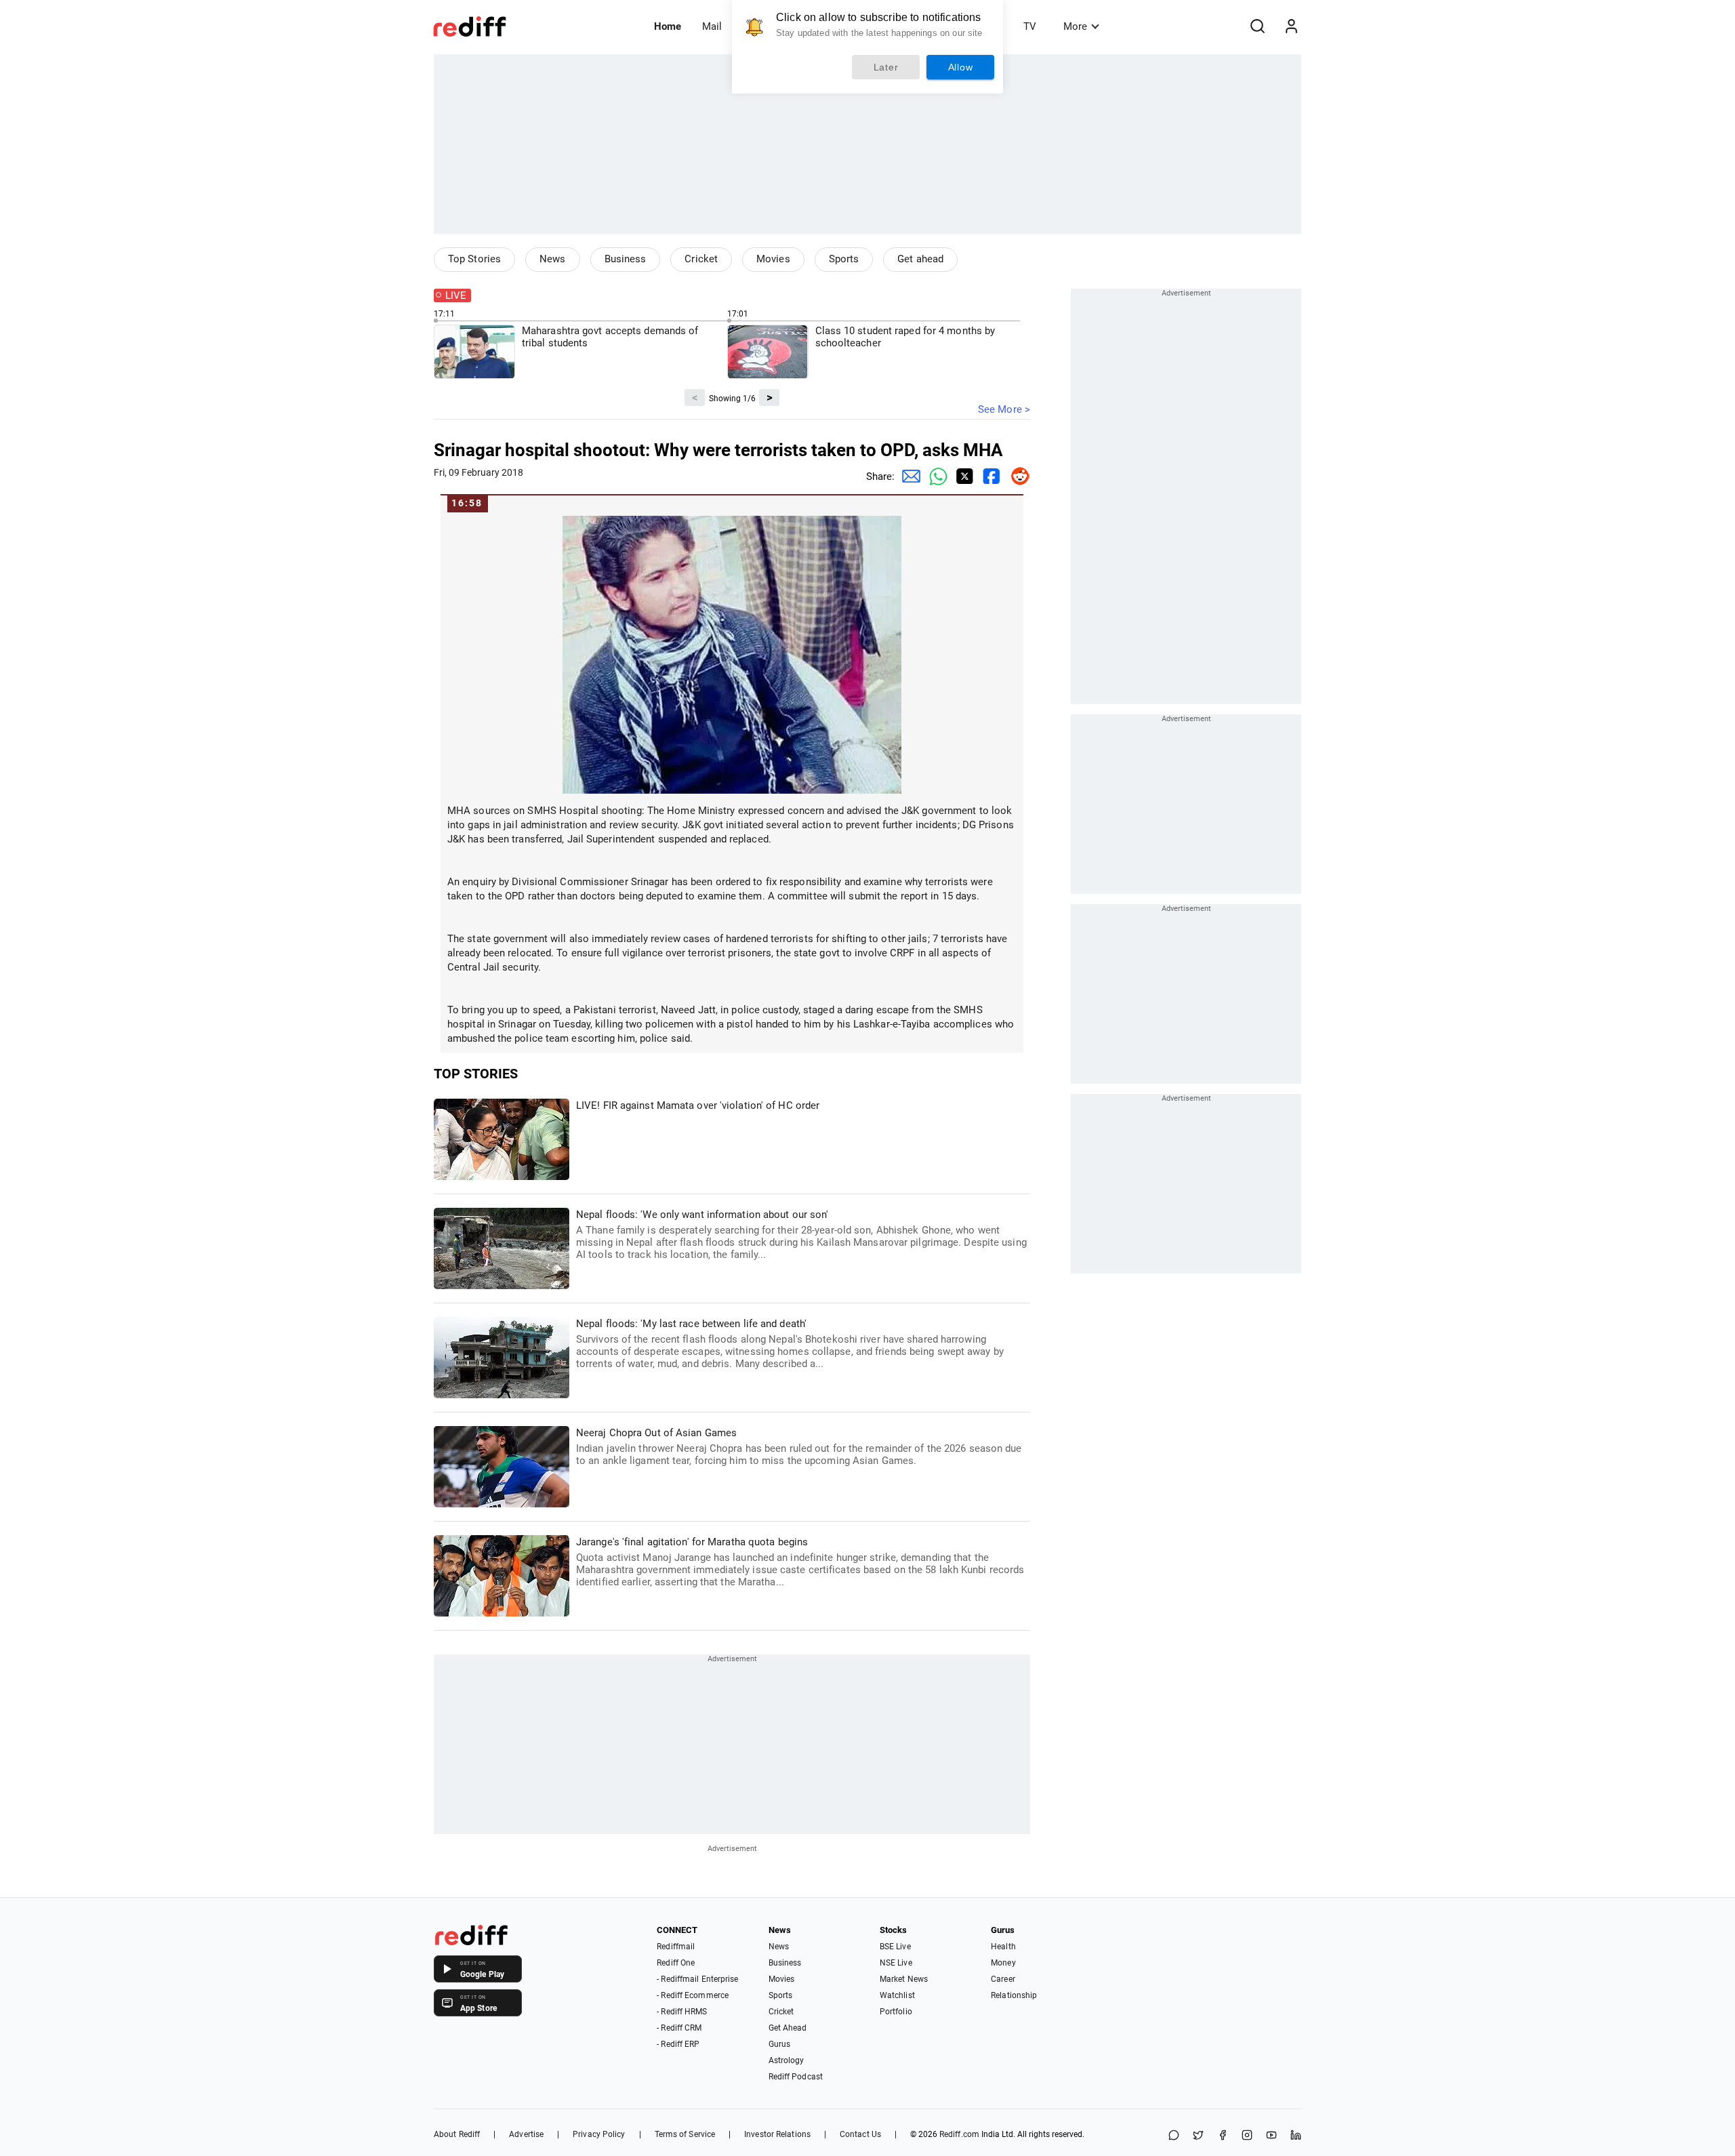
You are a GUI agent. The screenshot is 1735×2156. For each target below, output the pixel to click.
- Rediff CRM (679, 2028)
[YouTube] (1271, 2136)
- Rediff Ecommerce (693, 1995)
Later (886, 67)
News (552, 259)
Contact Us (860, 2134)
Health (1003, 1947)
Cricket (701, 259)
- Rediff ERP (678, 2044)
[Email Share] (908, 476)
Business (626, 259)
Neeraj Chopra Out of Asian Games (799, 1447)
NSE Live (896, 1963)
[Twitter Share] (962, 476)
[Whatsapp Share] (935, 476)
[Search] (1257, 26)
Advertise (526, 2134)
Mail (712, 26)
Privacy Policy (599, 2134)
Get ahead (920, 259)
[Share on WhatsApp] (1174, 2136)
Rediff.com (959, 2134)
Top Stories (474, 259)
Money (1003, 1963)
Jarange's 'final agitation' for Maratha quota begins (800, 1562)
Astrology (787, 2060)
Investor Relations (777, 2134)
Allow (961, 67)
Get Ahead (788, 2028)
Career (1003, 1979)
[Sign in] (1291, 26)
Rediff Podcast (796, 2077)
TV (1030, 26)
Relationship (1014, 1995)
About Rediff (457, 2134)
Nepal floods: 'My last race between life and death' (790, 1344)
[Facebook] (1223, 2136)
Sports (844, 259)
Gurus (780, 2044)
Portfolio (896, 2012)
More (1075, 26)
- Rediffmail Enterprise (697, 1979)
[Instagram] (1247, 2136)
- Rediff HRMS (682, 2012)
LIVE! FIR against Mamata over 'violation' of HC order (698, 1105)
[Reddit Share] (1017, 476)
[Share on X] (1198, 2136)
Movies (773, 259)
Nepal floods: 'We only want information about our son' (801, 1235)
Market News (904, 1979)
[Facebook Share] (989, 476)
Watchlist (897, 1995)
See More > (1004, 409)
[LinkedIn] (1296, 2136)
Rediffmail (676, 1947)
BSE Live (895, 1947)
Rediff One (676, 1963)
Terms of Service (685, 2134)
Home (668, 26)
